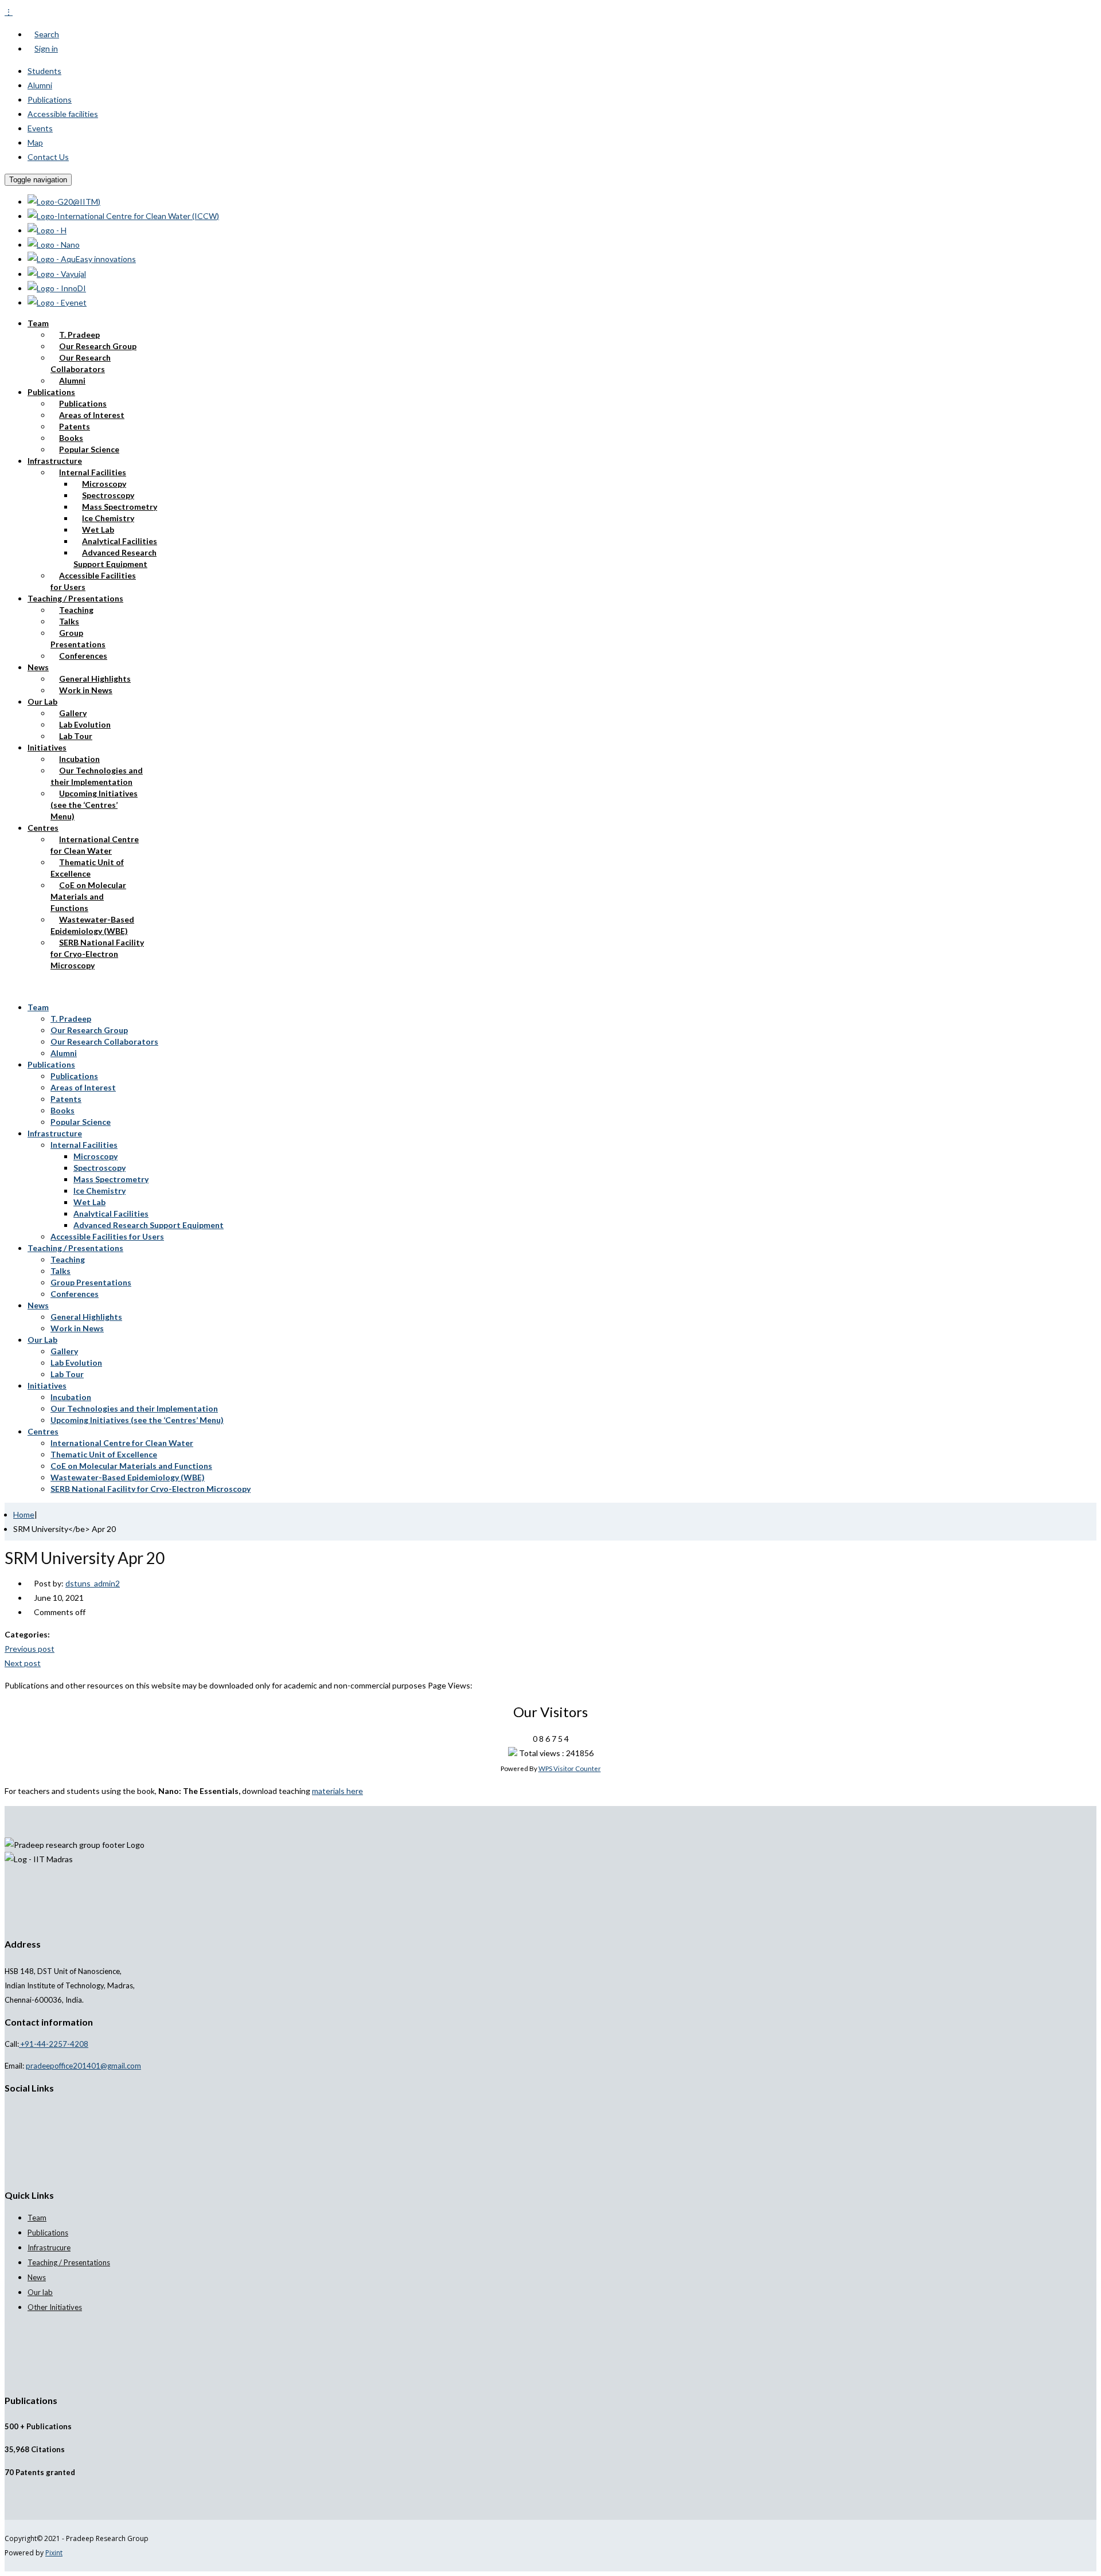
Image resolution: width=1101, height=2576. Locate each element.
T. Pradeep (79, 335)
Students (44, 71)
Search (47, 34)
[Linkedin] (27, 2110)
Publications (50, 99)
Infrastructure (55, 461)
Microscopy (104, 484)
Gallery (73, 713)
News (38, 667)
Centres (43, 828)
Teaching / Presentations (75, 598)
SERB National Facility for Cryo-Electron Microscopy (97, 954)
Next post (23, 1663)
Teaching (76, 610)
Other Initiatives (55, 2307)
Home (24, 1514)
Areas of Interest (92, 415)
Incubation (79, 759)
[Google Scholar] (8, 2110)
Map (35, 142)
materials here (337, 1791)
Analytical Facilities (120, 541)
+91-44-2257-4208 (54, 2044)
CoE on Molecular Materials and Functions (88, 896)
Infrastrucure (49, 2247)
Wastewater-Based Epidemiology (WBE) (92, 925)
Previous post (30, 1649)
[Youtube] (33, 2110)
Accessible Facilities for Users (93, 581)
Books (71, 438)
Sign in (46, 48)
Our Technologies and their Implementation (97, 776)
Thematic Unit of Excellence (87, 868)
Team (38, 323)
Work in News (86, 690)
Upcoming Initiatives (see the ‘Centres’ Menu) (94, 805)
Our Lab (42, 701)
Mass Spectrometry (120, 507)
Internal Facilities (93, 472)
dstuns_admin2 (93, 1583)
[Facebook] (14, 2110)
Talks (69, 621)
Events (40, 128)
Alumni (40, 85)
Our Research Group (98, 346)
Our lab (40, 2292)
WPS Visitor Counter (570, 1768)
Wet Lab (98, 529)
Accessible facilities (63, 114)
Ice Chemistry (108, 518)
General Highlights (95, 679)
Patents (75, 426)
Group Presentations (78, 638)
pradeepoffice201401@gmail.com (83, 2066)
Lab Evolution (85, 724)
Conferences (83, 656)
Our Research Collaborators (81, 363)
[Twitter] (20, 2110)
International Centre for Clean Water (95, 845)
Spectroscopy (108, 495)
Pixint (54, 2553)
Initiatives (47, 747)
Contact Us (48, 157)
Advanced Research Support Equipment (115, 558)
